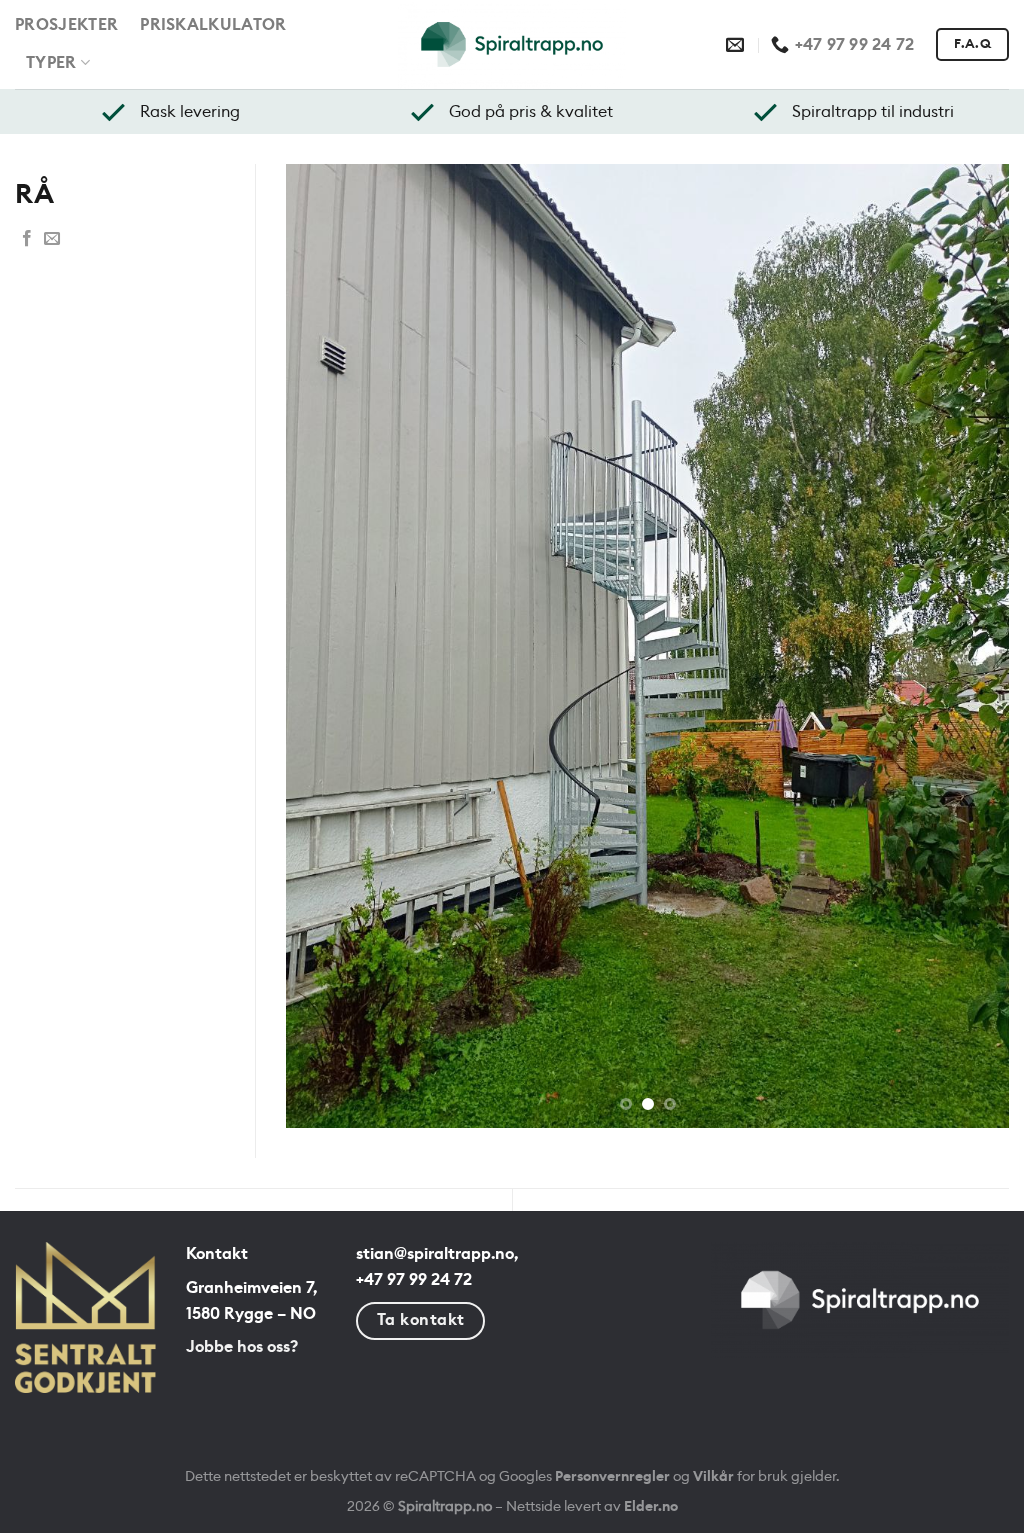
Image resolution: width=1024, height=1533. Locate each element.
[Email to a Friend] (52, 240)
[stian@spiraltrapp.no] (737, 45)
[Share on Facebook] (27, 240)
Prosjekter (66, 25)
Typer (51, 63)
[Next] (969, 806)
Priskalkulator (213, 25)
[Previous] (326, 806)
